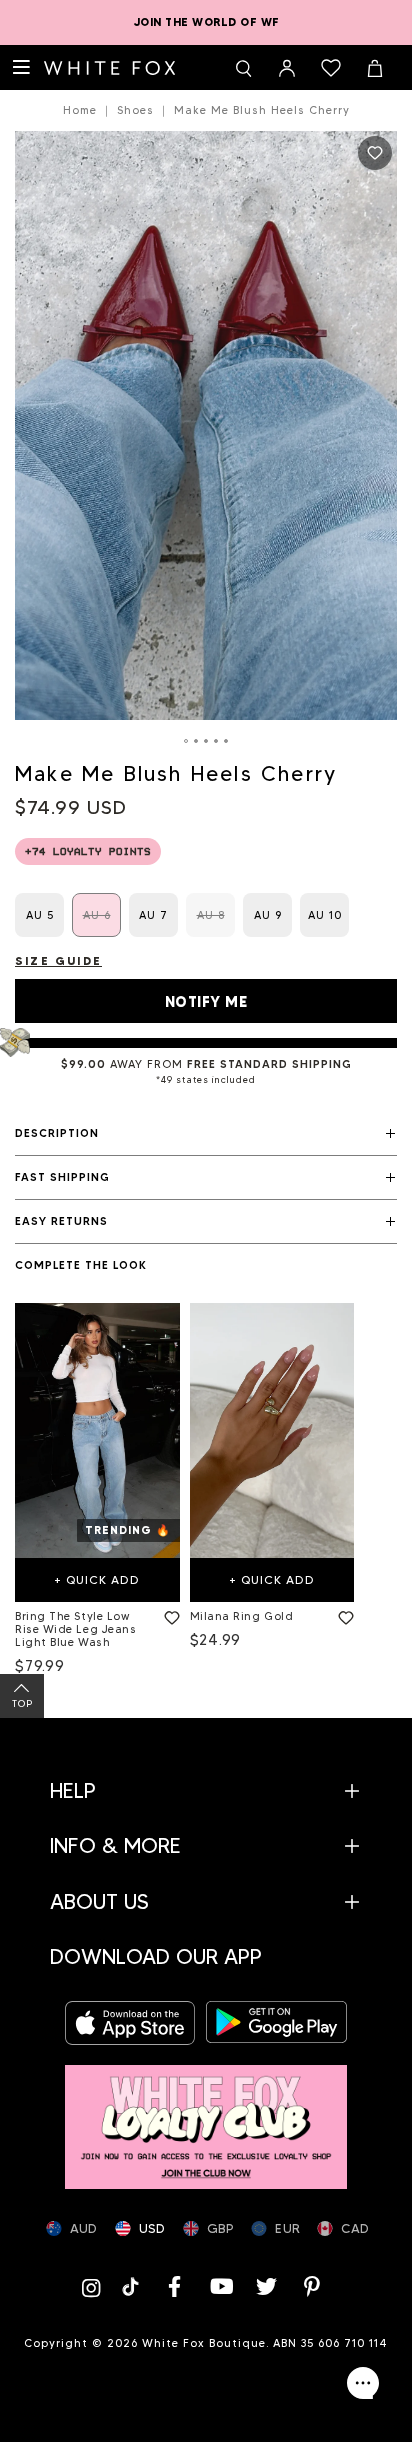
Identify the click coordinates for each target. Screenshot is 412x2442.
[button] (206, 1134)
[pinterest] (313, 2286)
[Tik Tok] (132, 2286)
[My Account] (287, 68)
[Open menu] (22, 68)
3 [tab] (206, 741)
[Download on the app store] (135, 2022)
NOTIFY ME (206, 1002)
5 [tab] (226, 741)
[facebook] (175, 2286)
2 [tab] (196, 741)
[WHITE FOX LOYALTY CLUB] (206, 2117)
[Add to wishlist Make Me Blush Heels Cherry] (375, 153)
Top (22, 1703)
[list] (206, 1493)
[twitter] (267, 2286)
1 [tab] (186, 741)
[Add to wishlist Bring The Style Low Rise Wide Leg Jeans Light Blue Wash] (168, 1614)
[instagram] (95, 2286)
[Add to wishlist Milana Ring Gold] (342, 1614)
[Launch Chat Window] (363, 2383)
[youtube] (221, 2286)
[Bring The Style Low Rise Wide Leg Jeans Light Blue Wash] (97, 1430)
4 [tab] (216, 741)
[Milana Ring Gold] (272, 1430)
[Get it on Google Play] (276, 2022)
